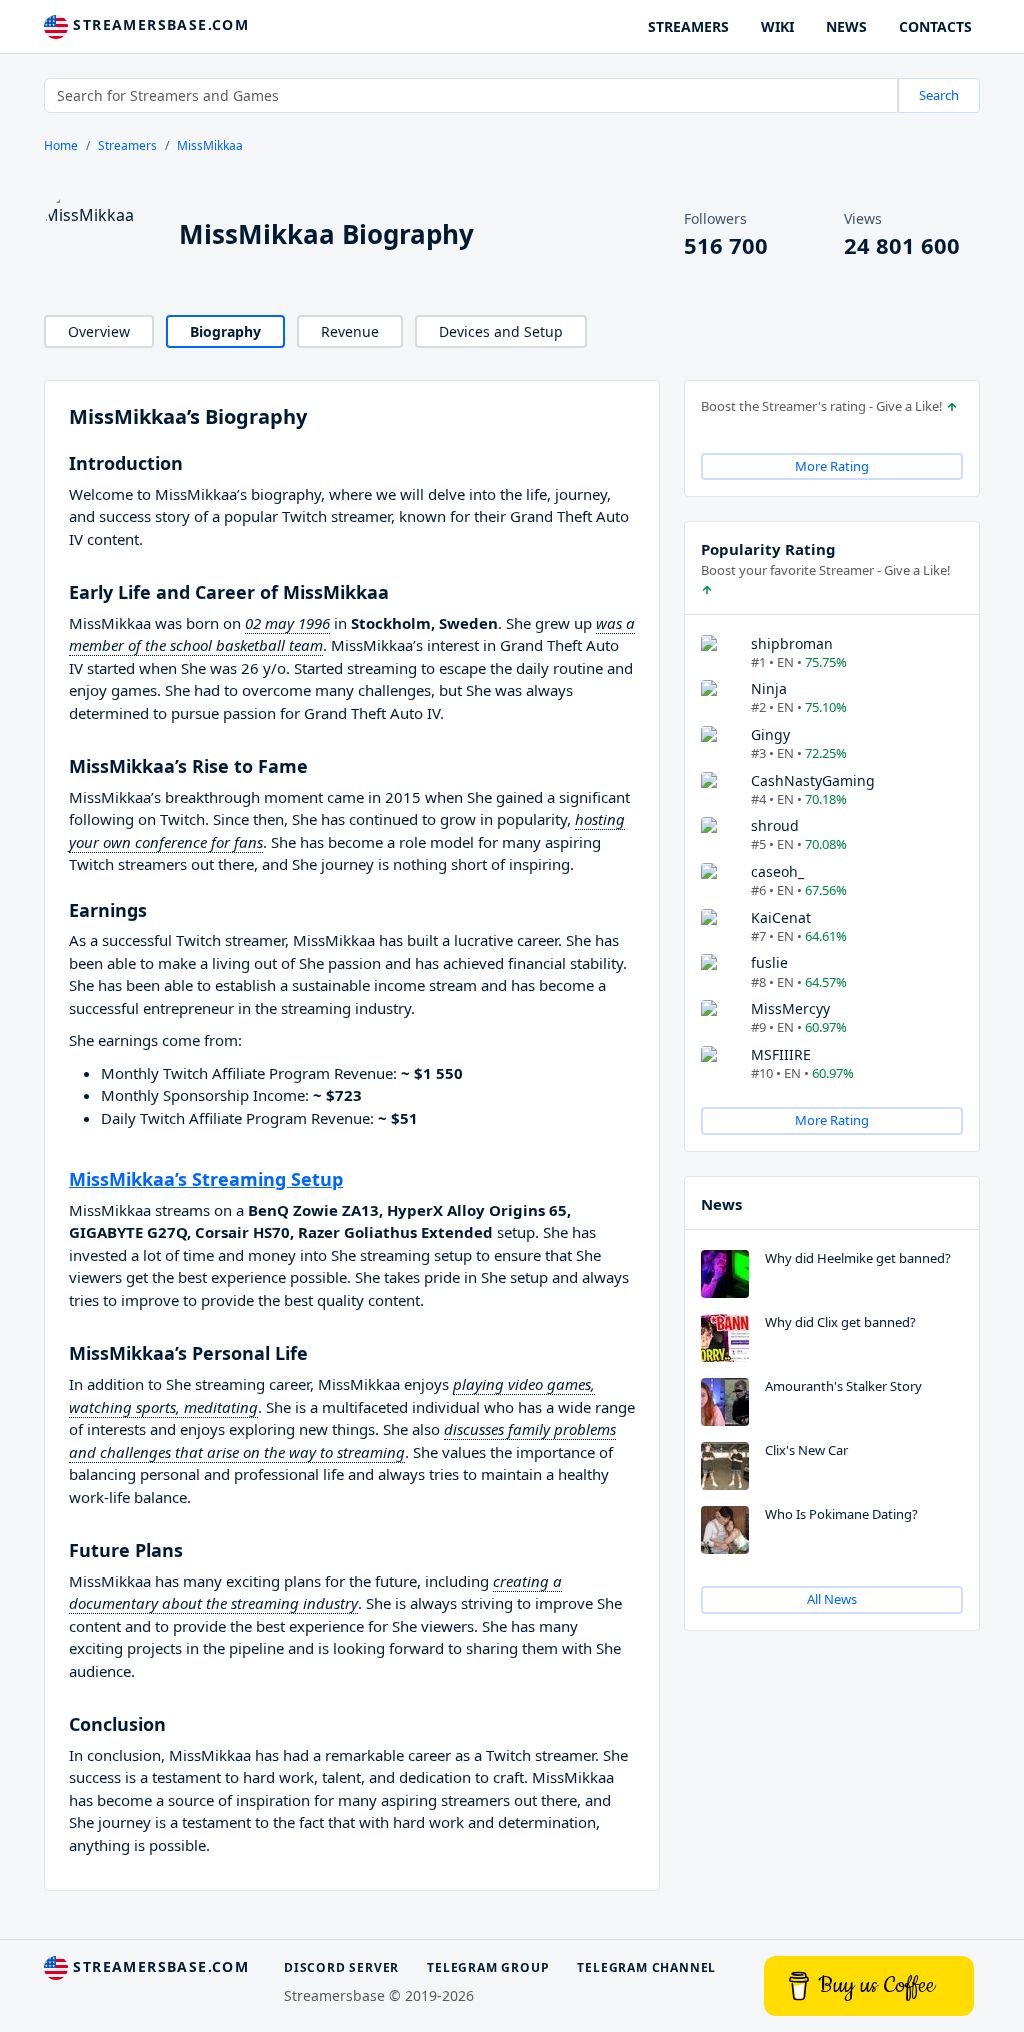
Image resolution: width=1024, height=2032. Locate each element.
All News (832, 1599)
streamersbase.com (158, 24)
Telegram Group (488, 1967)
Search (939, 95)
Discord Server (341, 1967)
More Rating (832, 466)
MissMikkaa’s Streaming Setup (206, 1179)
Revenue (350, 331)
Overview (99, 331)
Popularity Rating (768, 549)
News (721, 1204)
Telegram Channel (646, 1967)
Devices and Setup (501, 331)
